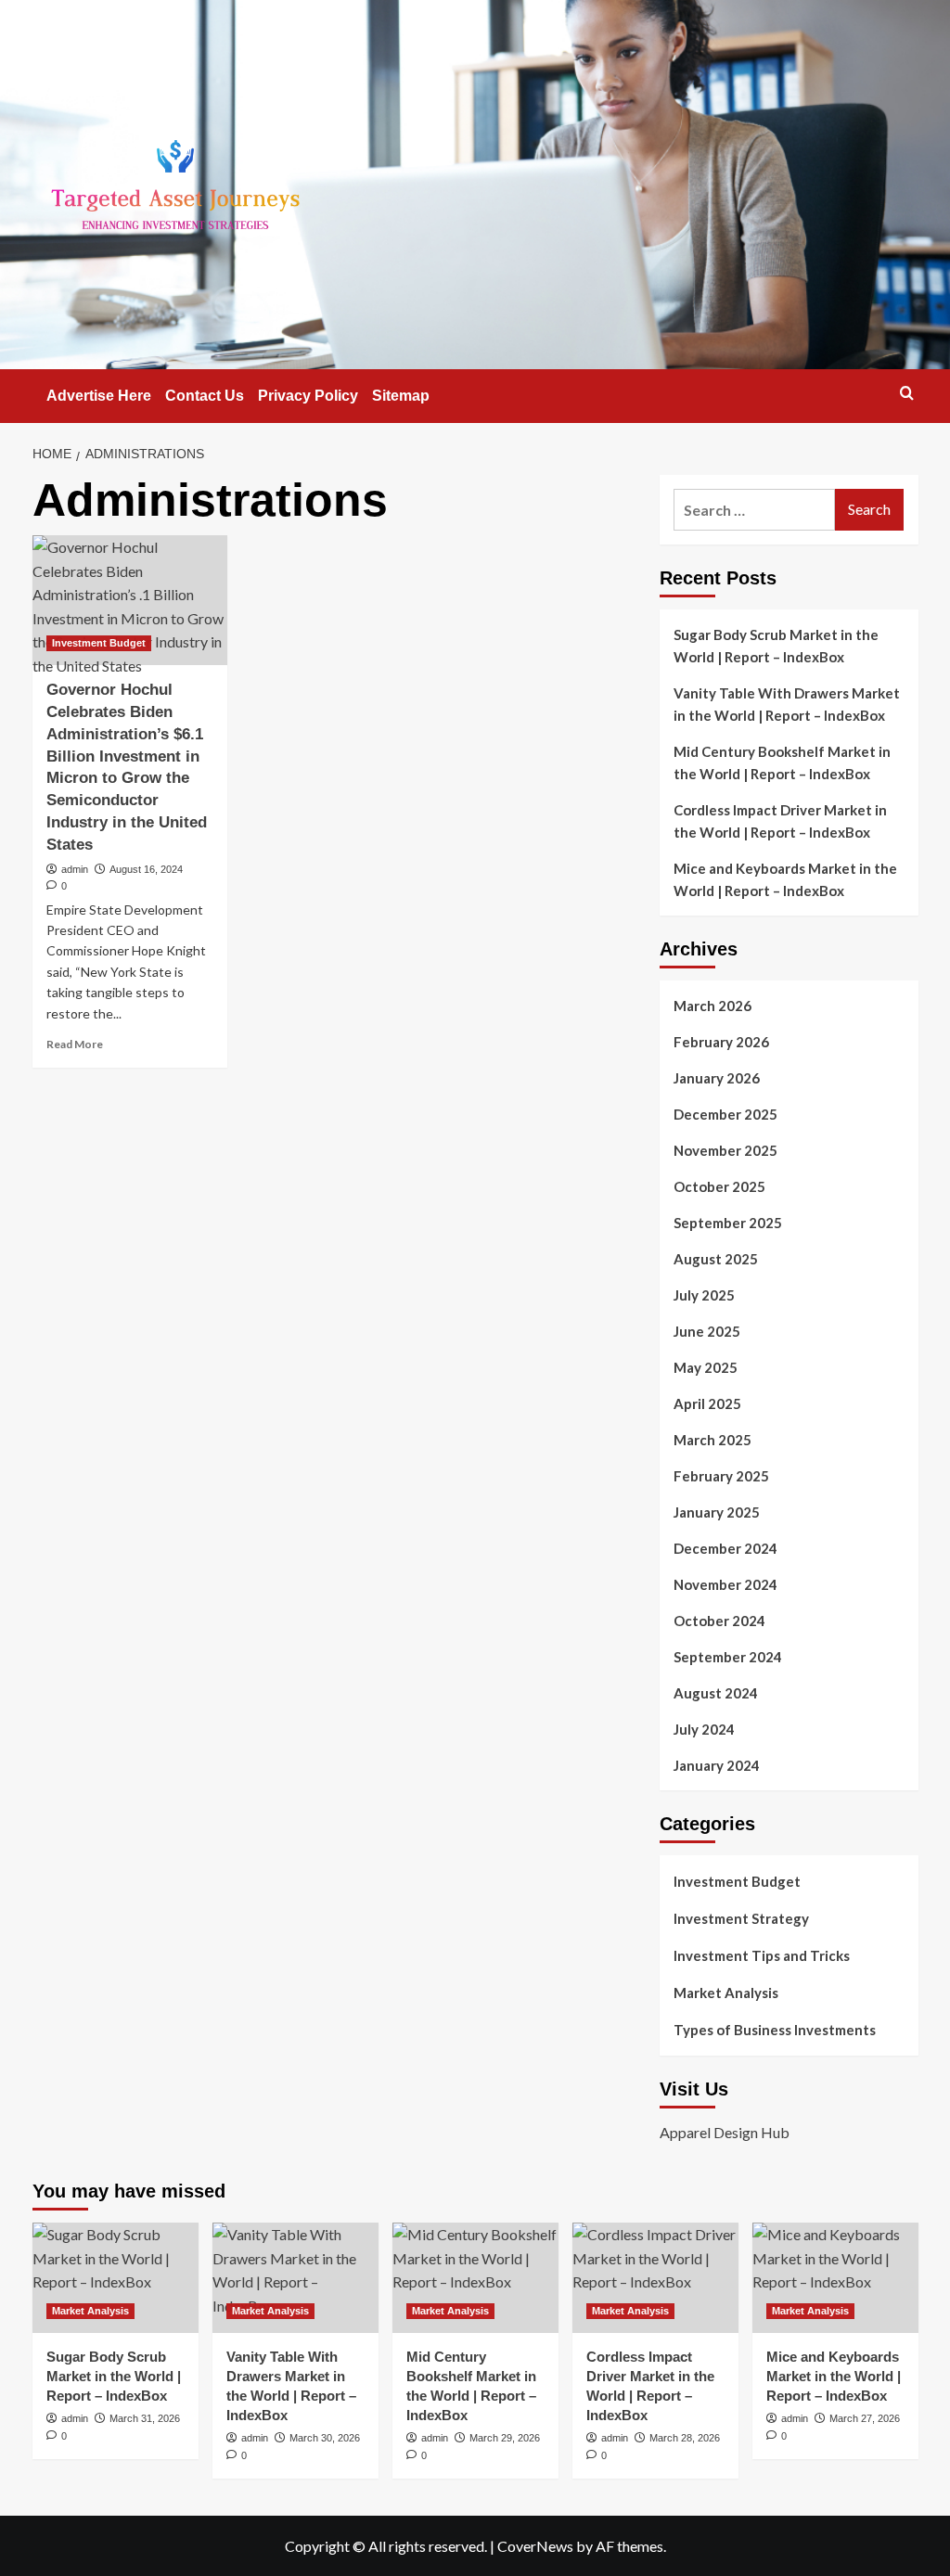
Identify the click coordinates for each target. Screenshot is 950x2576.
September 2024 (728, 1657)
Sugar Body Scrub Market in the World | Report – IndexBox (776, 646)
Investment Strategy (741, 1918)
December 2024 (725, 1548)
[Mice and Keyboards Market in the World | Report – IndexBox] (835, 2278)
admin (75, 869)
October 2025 (719, 1186)
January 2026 (717, 1078)
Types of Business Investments (775, 2030)
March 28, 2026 (685, 2438)
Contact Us (205, 396)
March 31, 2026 (145, 2418)
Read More (75, 1044)
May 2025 (706, 1367)
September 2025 (728, 1223)
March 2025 (712, 1440)
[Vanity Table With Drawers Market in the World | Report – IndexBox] (295, 2278)
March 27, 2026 (865, 2418)
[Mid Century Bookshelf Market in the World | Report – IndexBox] (475, 2278)
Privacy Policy (308, 396)
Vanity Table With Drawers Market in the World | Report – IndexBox (787, 704)
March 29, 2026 (505, 2438)
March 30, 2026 (325, 2438)
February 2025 (721, 1476)
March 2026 (712, 1006)
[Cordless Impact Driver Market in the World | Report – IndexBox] (655, 2278)
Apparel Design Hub (725, 2132)
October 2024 (719, 1621)
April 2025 (707, 1403)
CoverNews (535, 2546)
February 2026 (721, 1042)
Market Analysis (726, 1993)
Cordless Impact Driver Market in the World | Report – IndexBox (780, 821)
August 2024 (716, 1693)
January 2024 (717, 1765)
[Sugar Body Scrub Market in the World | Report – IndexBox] (116, 2278)
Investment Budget (99, 643)
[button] (907, 393)
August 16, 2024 (146, 869)
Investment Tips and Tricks (762, 1955)
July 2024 (704, 1729)
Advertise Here (99, 396)
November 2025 (725, 1150)
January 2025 (717, 1512)
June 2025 (707, 1331)
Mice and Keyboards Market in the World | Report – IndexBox (785, 879)
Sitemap (401, 396)
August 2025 (716, 1259)
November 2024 (725, 1584)
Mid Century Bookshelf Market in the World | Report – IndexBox (782, 763)
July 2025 (704, 1295)
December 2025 (725, 1114)
